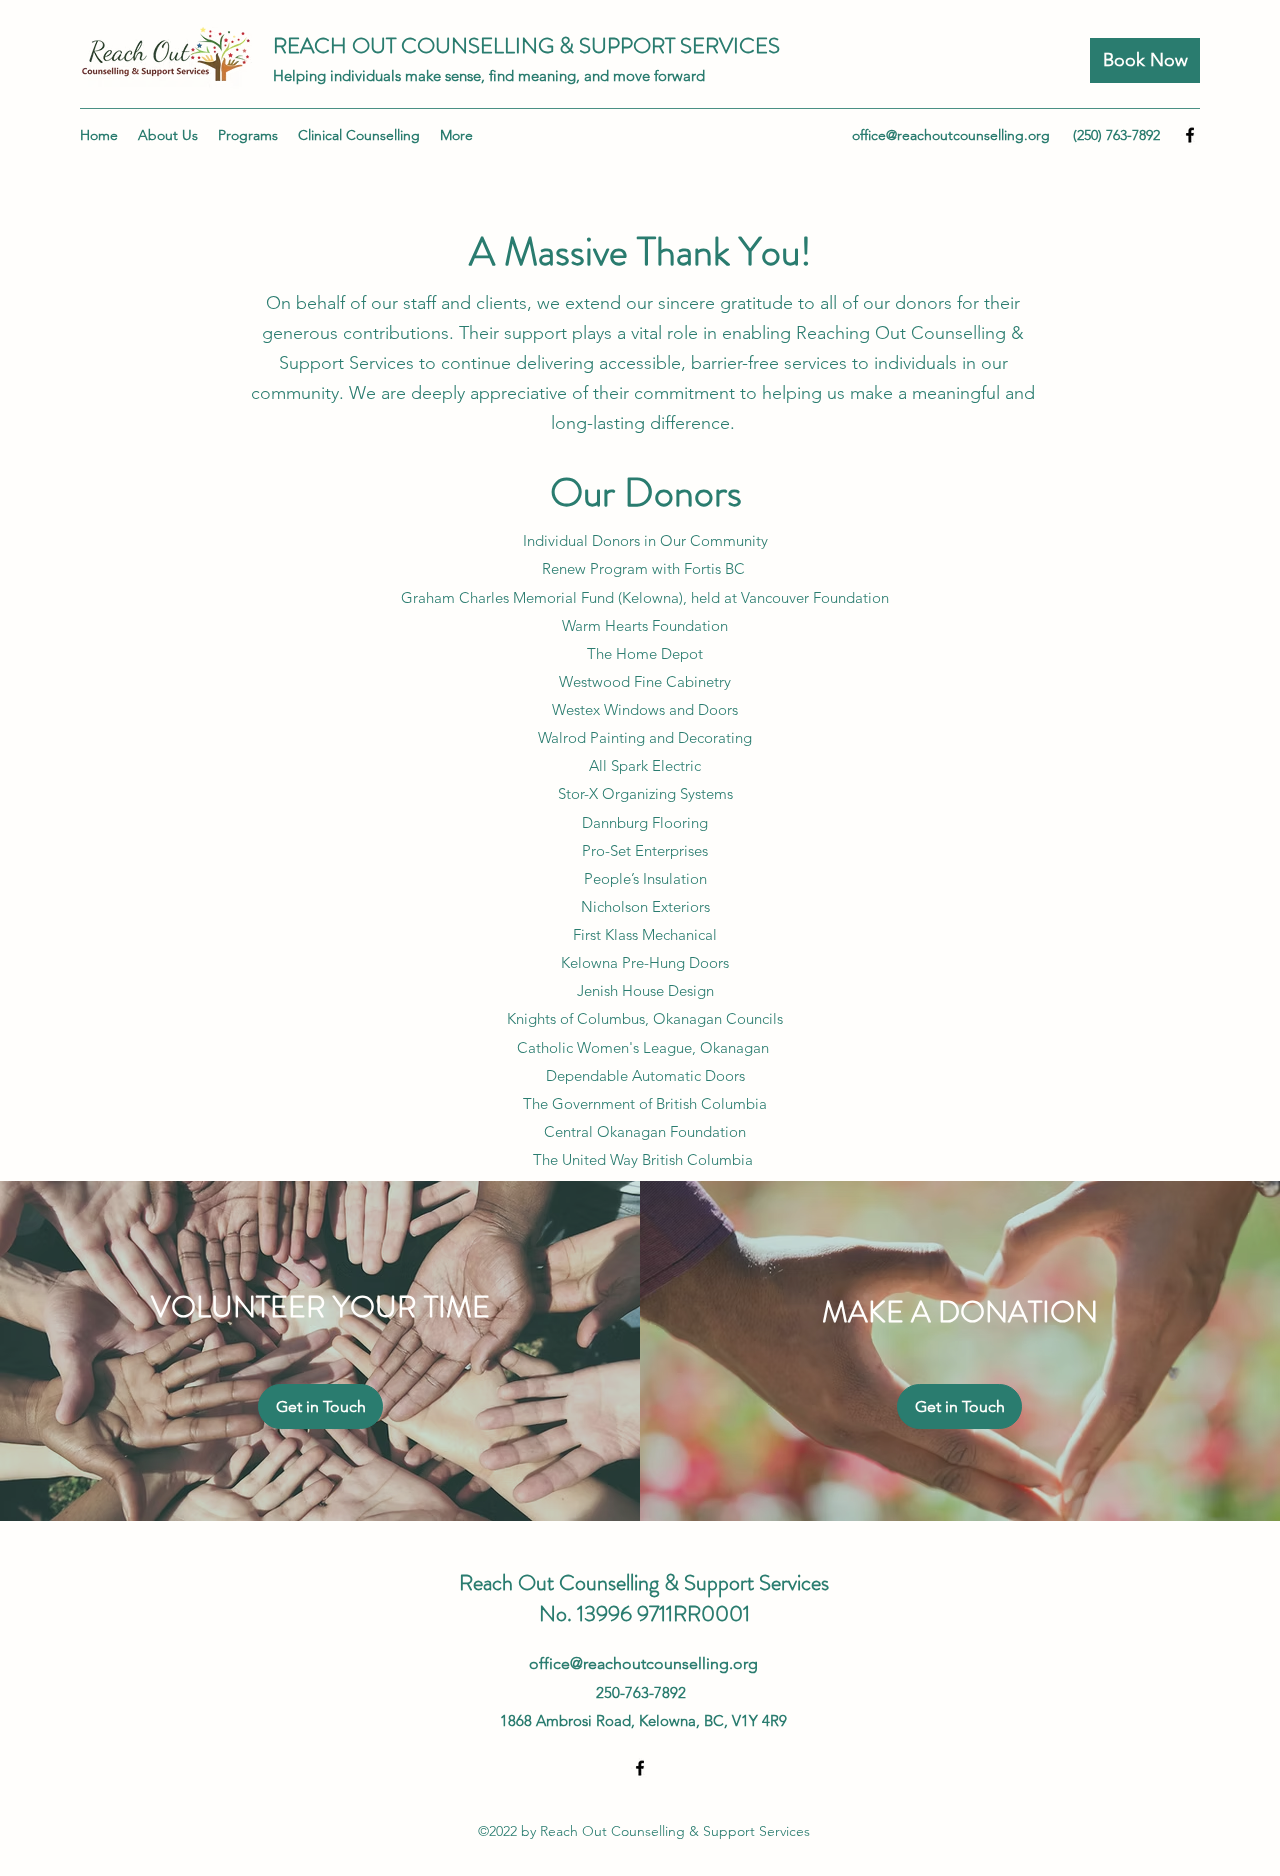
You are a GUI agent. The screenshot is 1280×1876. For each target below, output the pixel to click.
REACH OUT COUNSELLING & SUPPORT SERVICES (526, 45)
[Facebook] (1190, 135)
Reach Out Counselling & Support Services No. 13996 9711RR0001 (644, 1598)
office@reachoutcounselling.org (951, 135)
